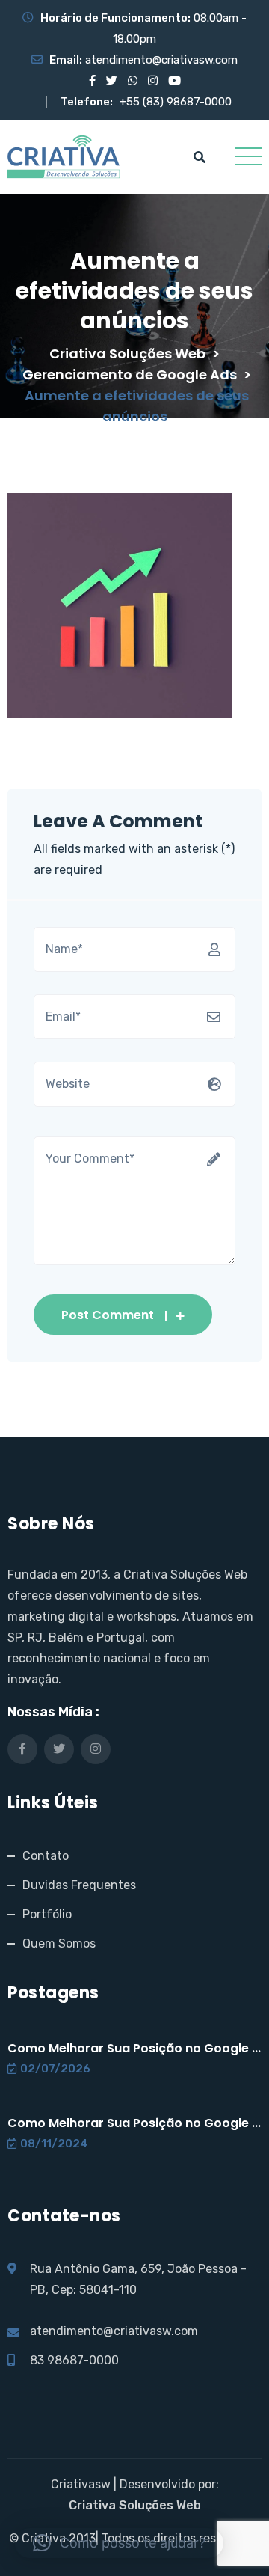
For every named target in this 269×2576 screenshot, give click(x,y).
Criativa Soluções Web (135, 2505)
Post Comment (108, 1315)
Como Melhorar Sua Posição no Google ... (134, 2048)
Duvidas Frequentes (79, 1885)
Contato (46, 1856)
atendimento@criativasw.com (161, 60)
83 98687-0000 (74, 2360)
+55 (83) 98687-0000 (176, 102)
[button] (119, 2543)
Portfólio (47, 1914)
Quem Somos (59, 1943)
